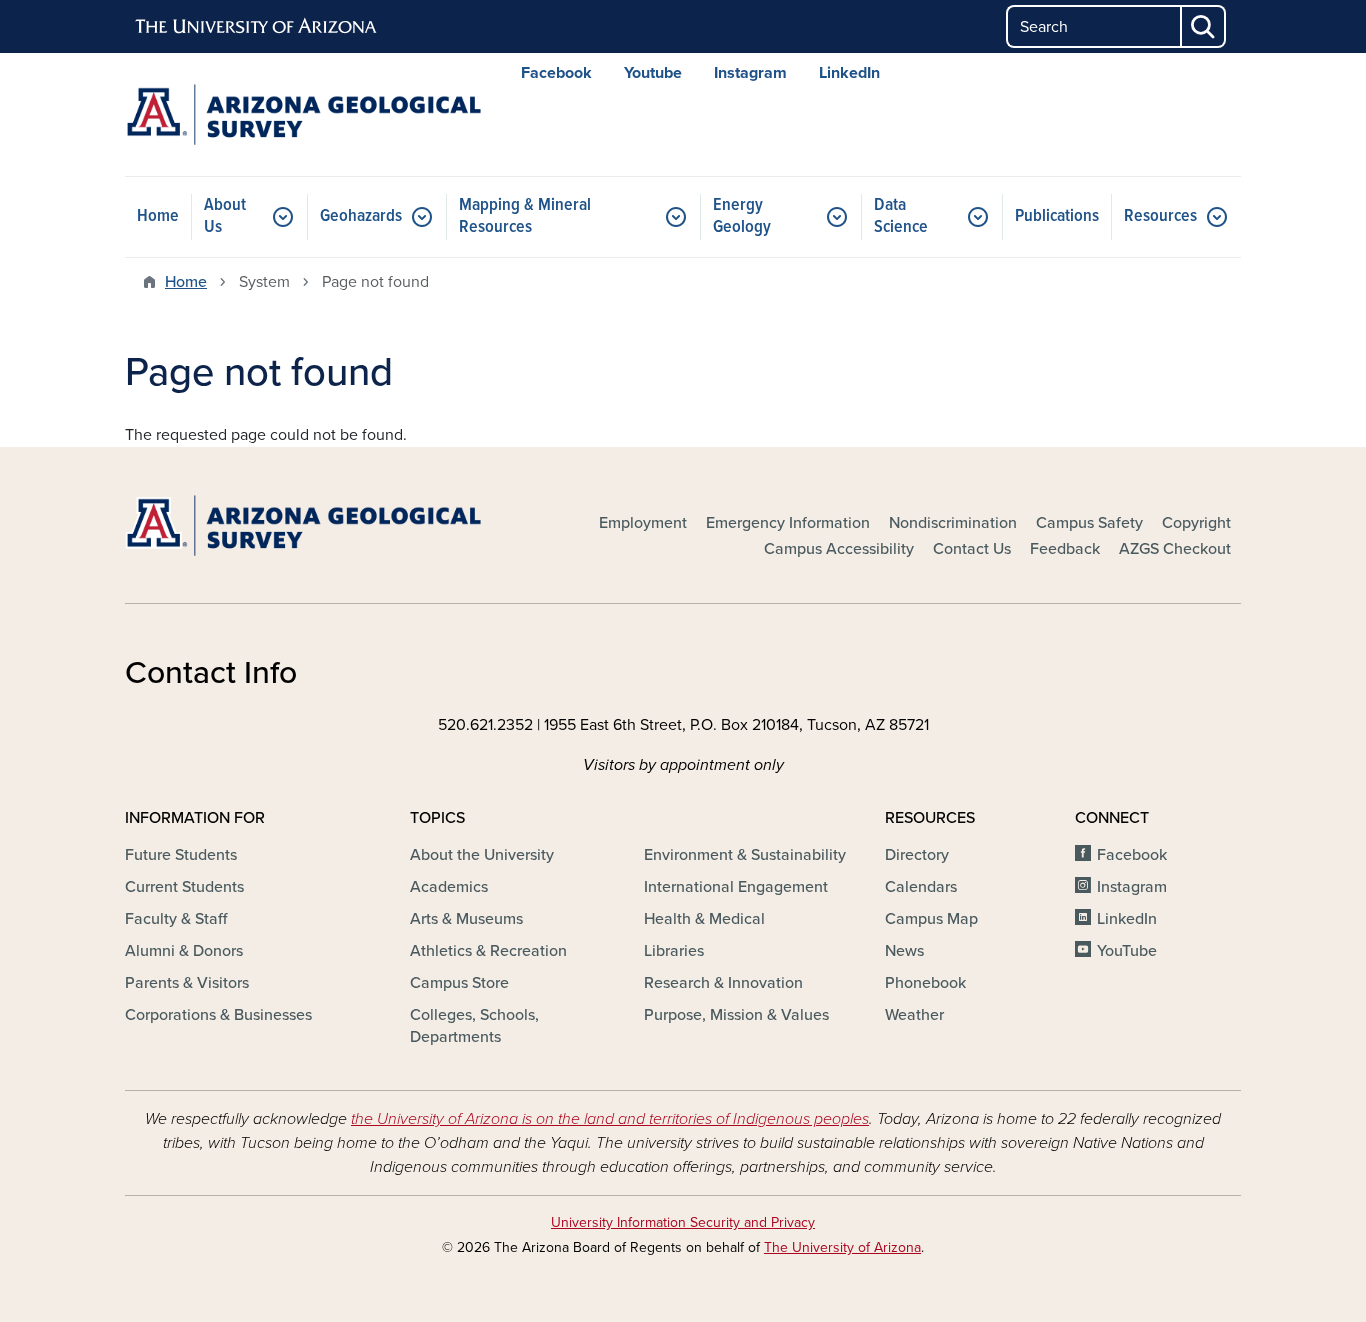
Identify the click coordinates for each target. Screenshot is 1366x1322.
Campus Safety (1089, 523)
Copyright (1196, 523)
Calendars (921, 887)
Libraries (674, 951)
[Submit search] (1204, 26)
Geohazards (361, 216)
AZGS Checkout (1175, 549)
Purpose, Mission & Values (736, 1015)
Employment (643, 523)
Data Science (901, 216)
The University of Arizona (842, 1247)
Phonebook (925, 983)
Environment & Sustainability (745, 855)
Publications (1057, 216)
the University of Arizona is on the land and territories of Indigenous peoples (610, 1119)
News (904, 951)
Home (158, 216)
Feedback (1065, 549)
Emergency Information (788, 523)
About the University (482, 855)
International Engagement (736, 887)
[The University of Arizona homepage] (257, 27)
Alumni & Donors (184, 951)
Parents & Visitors (187, 983)
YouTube (1127, 951)
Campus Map (931, 919)
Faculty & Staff (176, 919)
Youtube (653, 73)
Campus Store (459, 983)
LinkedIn (849, 73)
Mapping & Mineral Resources (525, 216)
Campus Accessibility (839, 549)
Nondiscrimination (953, 523)
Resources (1160, 216)
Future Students (181, 855)
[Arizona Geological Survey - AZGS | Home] (303, 114)
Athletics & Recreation (488, 951)
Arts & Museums (466, 919)
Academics (449, 887)
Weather (914, 1015)
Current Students (184, 887)
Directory (917, 855)
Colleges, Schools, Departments (474, 1026)
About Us (225, 216)
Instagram (750, 73)
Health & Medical (704, 919)
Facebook (556, 73)
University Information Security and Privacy (683, 1222)
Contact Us (972, 549)
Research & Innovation (723, 983)
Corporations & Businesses (218, 1015)
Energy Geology (742, 216)
